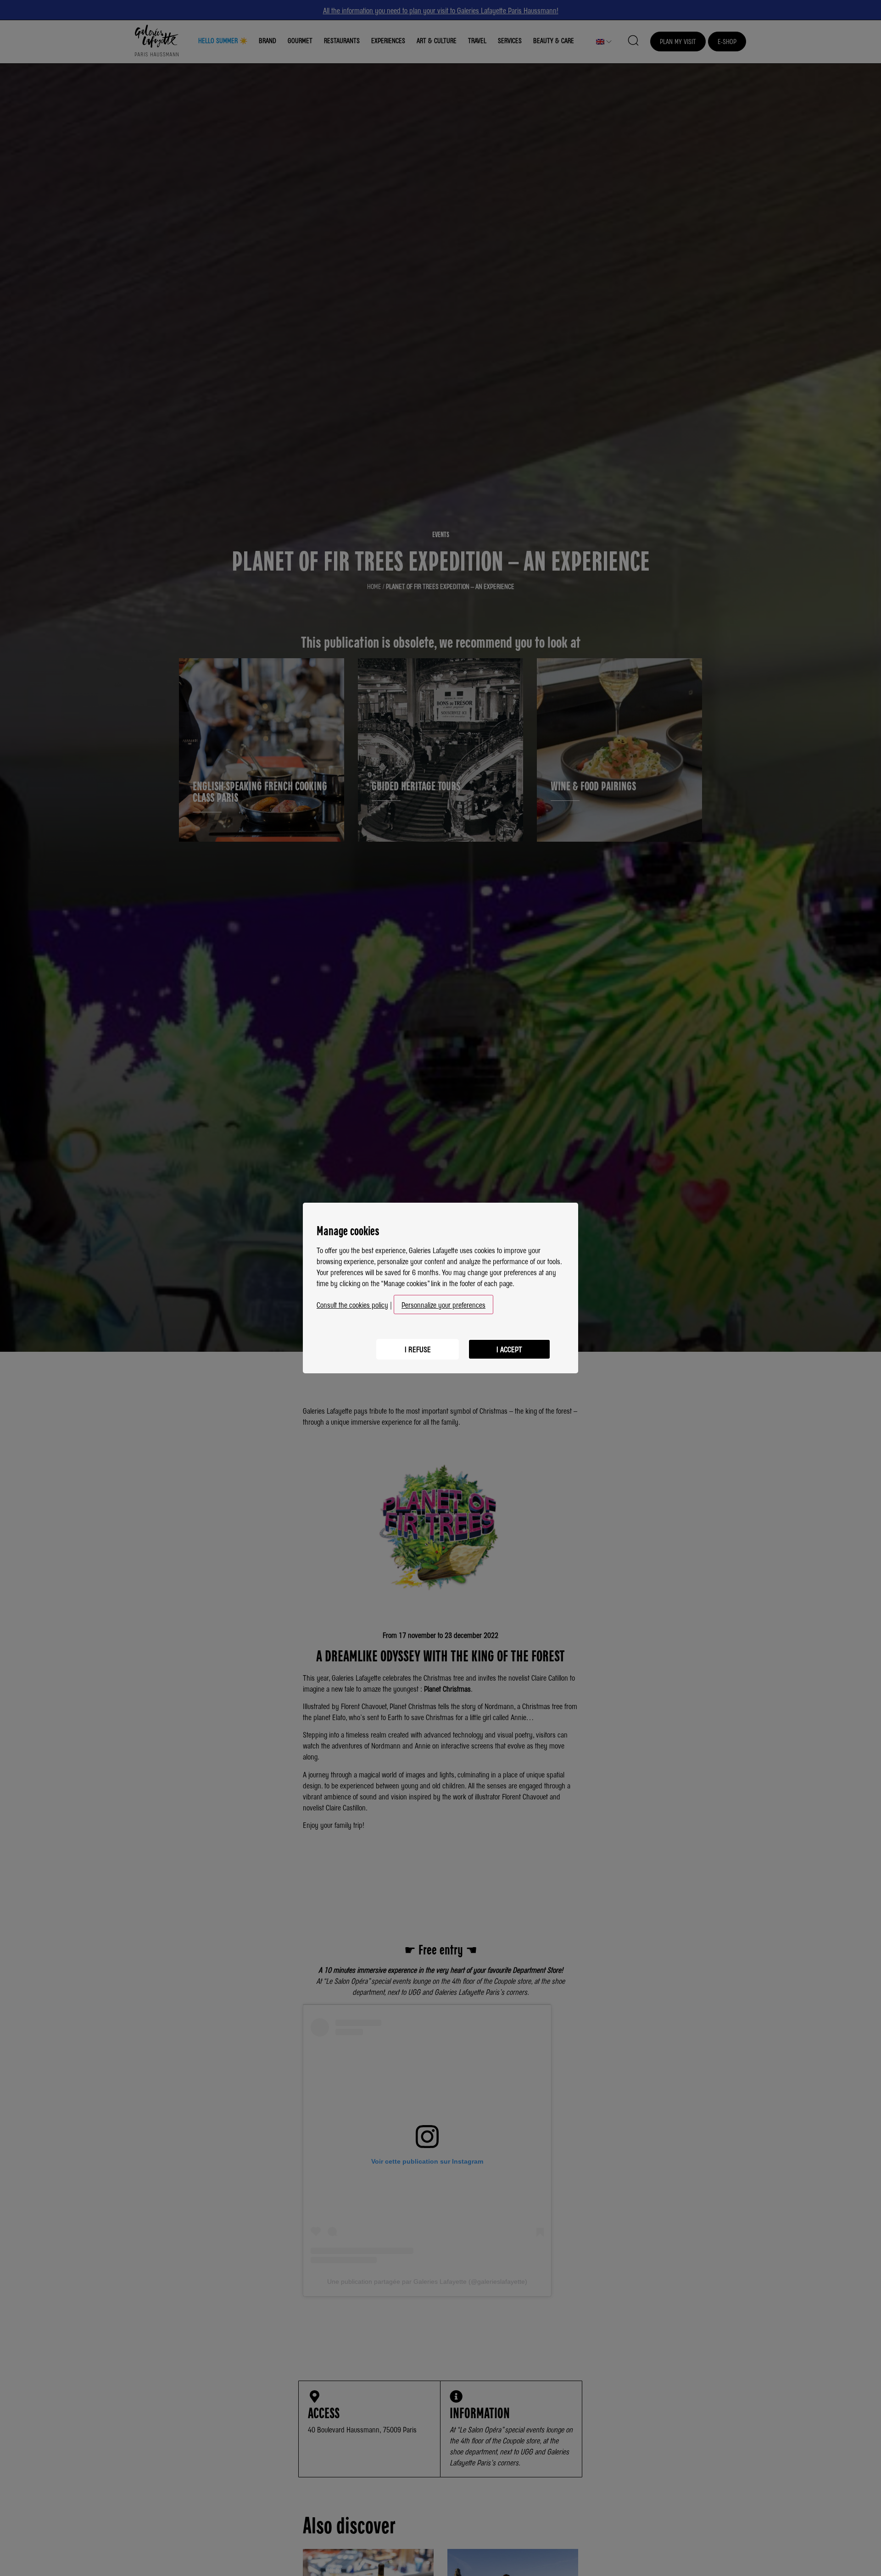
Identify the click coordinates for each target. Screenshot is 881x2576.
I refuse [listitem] (418, 1349)
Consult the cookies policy (352, 1305)
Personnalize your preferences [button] (443, 1305)
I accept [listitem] (509, 1349)
